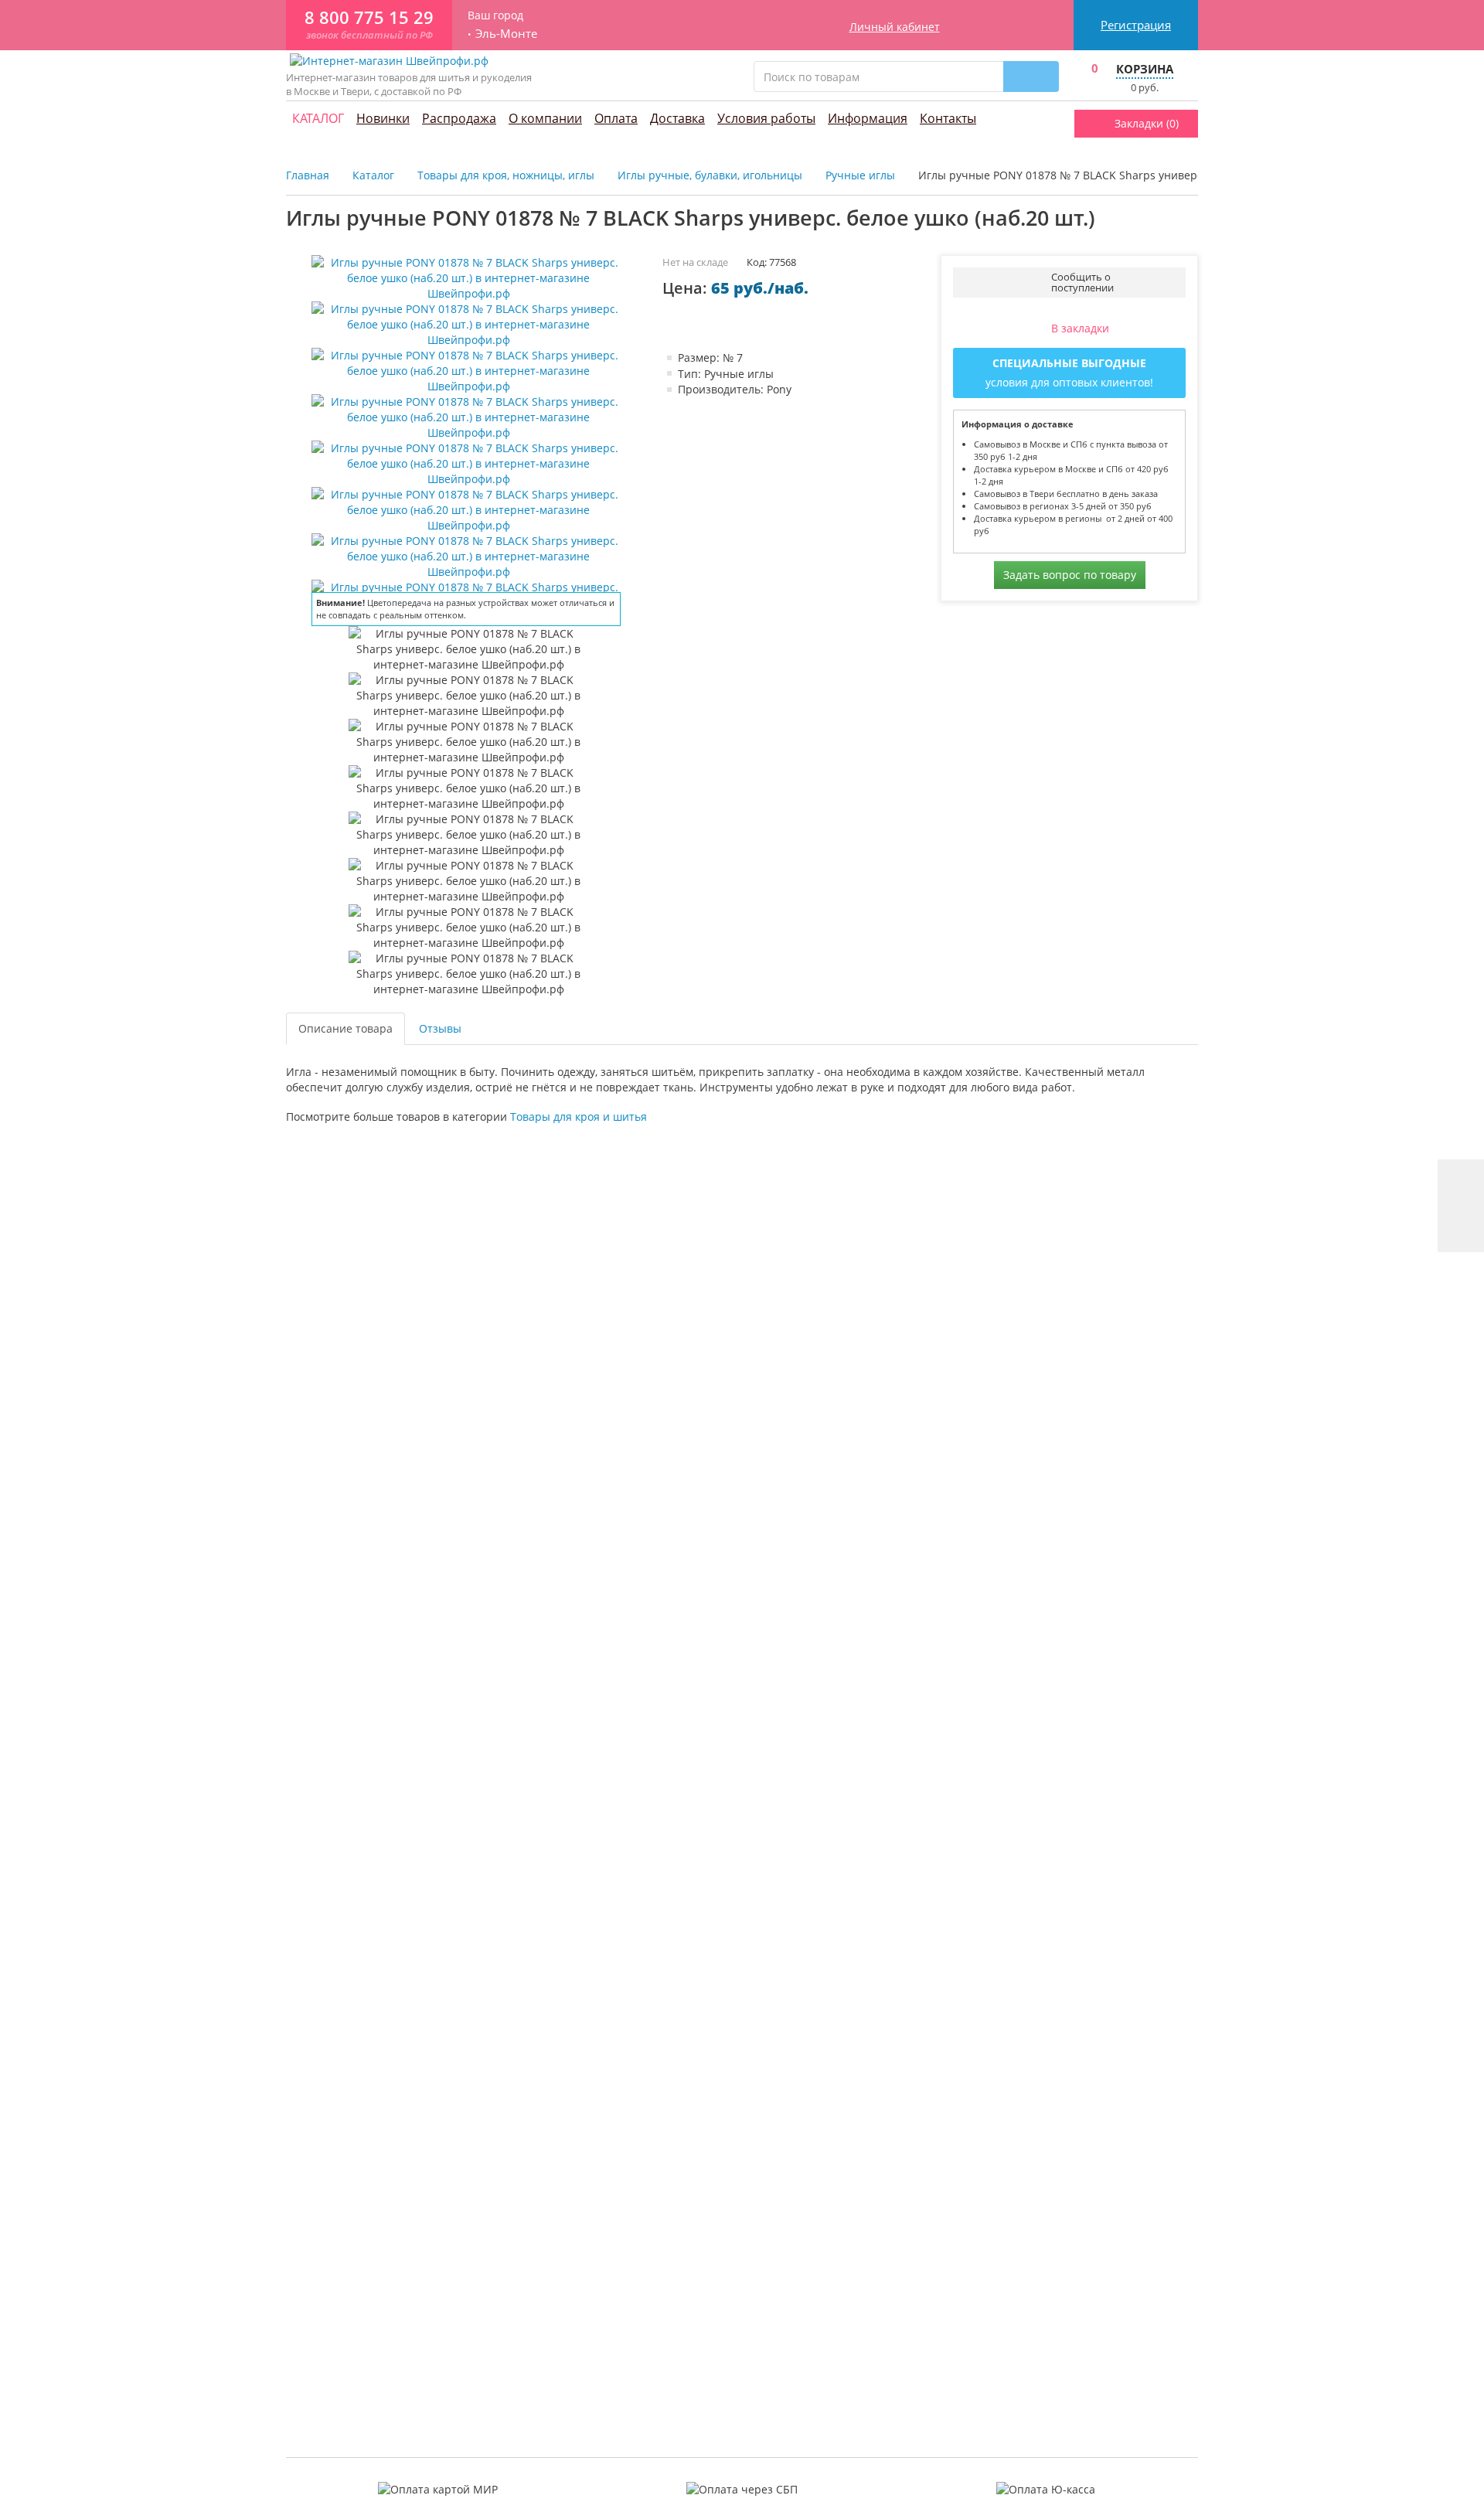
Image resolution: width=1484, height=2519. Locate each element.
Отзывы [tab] (440, 1028)
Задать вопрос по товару (1070, 575)
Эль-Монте (506, 34)
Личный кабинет (895, 27)
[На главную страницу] (389, 60)
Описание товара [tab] (345, 1028)
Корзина (1145, 69)
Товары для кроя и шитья (579, 1117)
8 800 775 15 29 (369, 17)
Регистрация (1136, 25)
